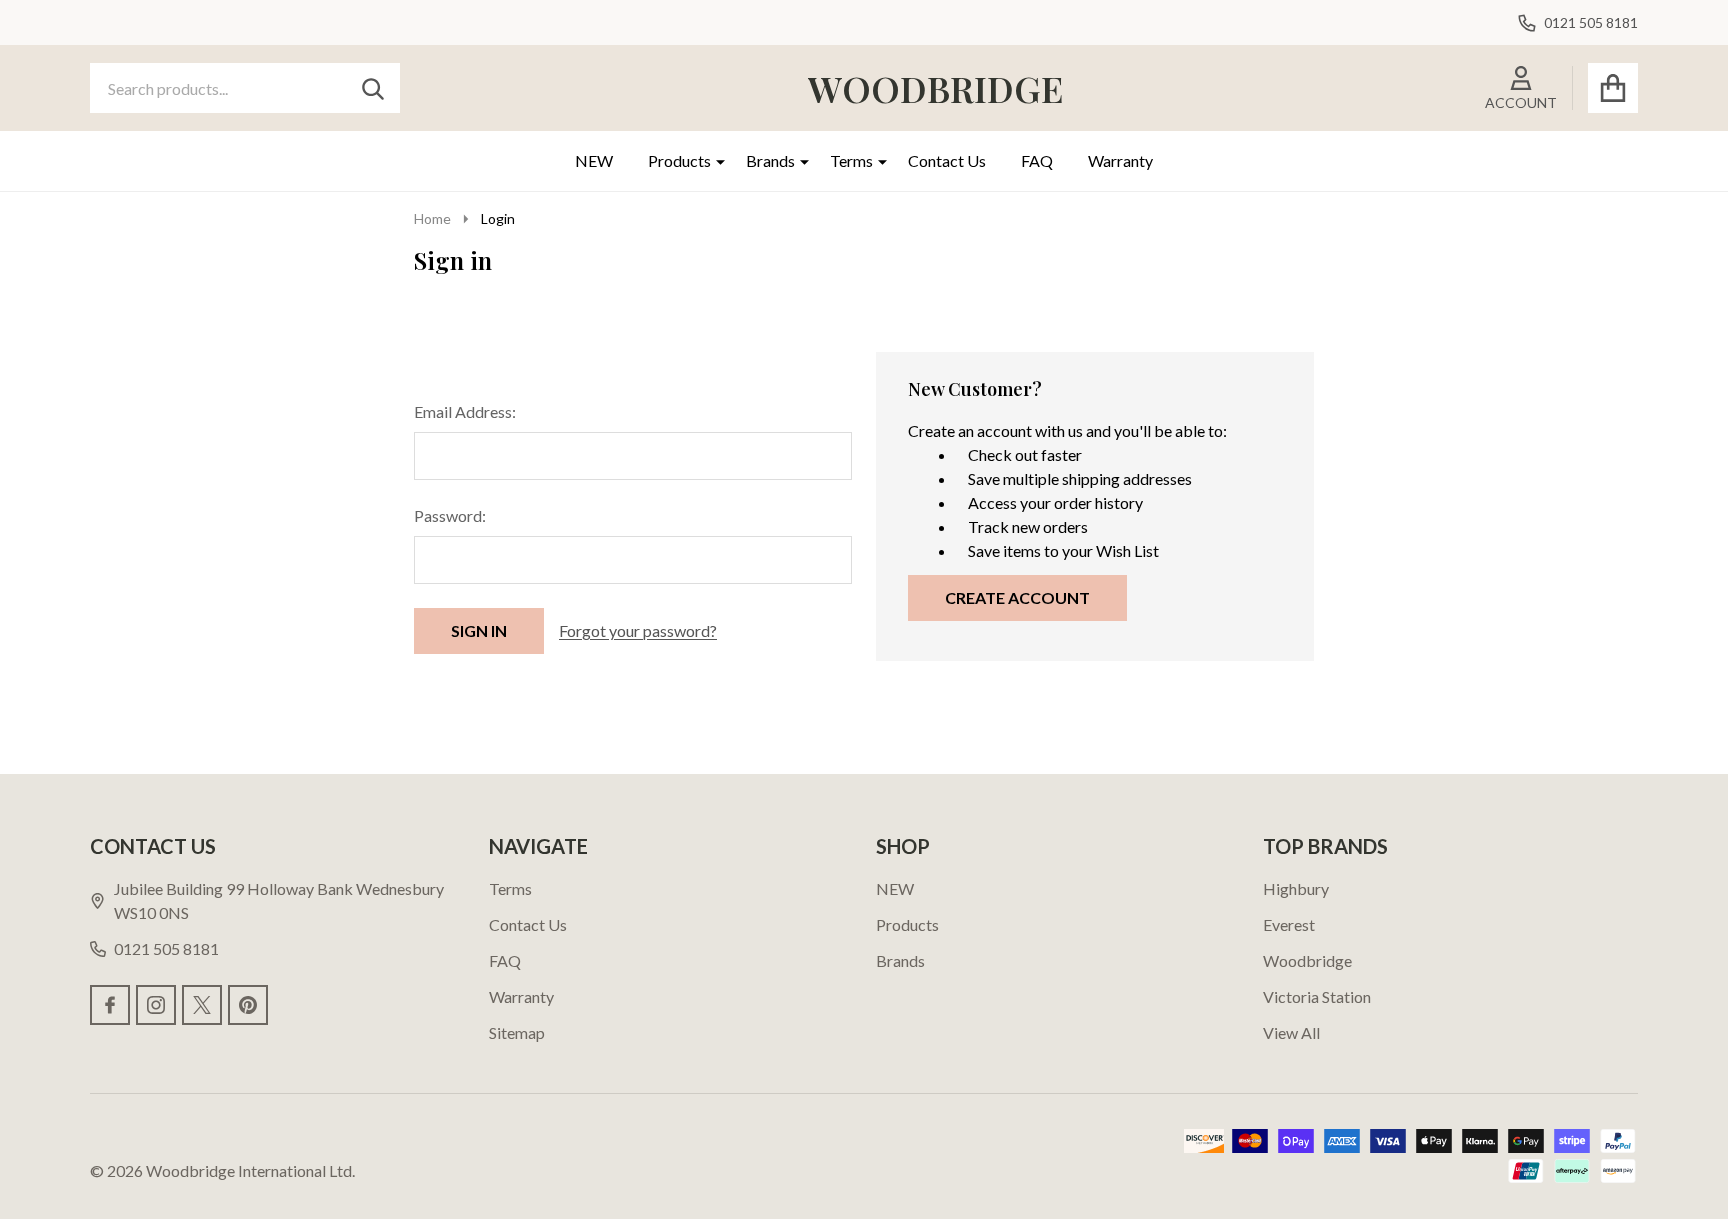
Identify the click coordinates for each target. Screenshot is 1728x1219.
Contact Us (947, 160)
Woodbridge (1307, 960)
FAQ (1037, 160)
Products (679, 160)
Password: (450, 515)
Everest (1289, 924)
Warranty (1120, 160)
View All (1291, 1032)
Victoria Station (1317, 996)
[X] (202, 1005)
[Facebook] (110, 1005)
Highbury (1296, 888)
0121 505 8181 (166, 948)
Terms (851, 160)
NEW (594, 160)
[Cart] (1613, 88)
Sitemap (517, 1032)
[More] (713, 161)
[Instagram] (156, 1005)
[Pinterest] (248, 1005)
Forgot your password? (638, 630)
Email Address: (465, 411)
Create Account (1017, 597)
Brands (770, 160)
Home (432, 218)
